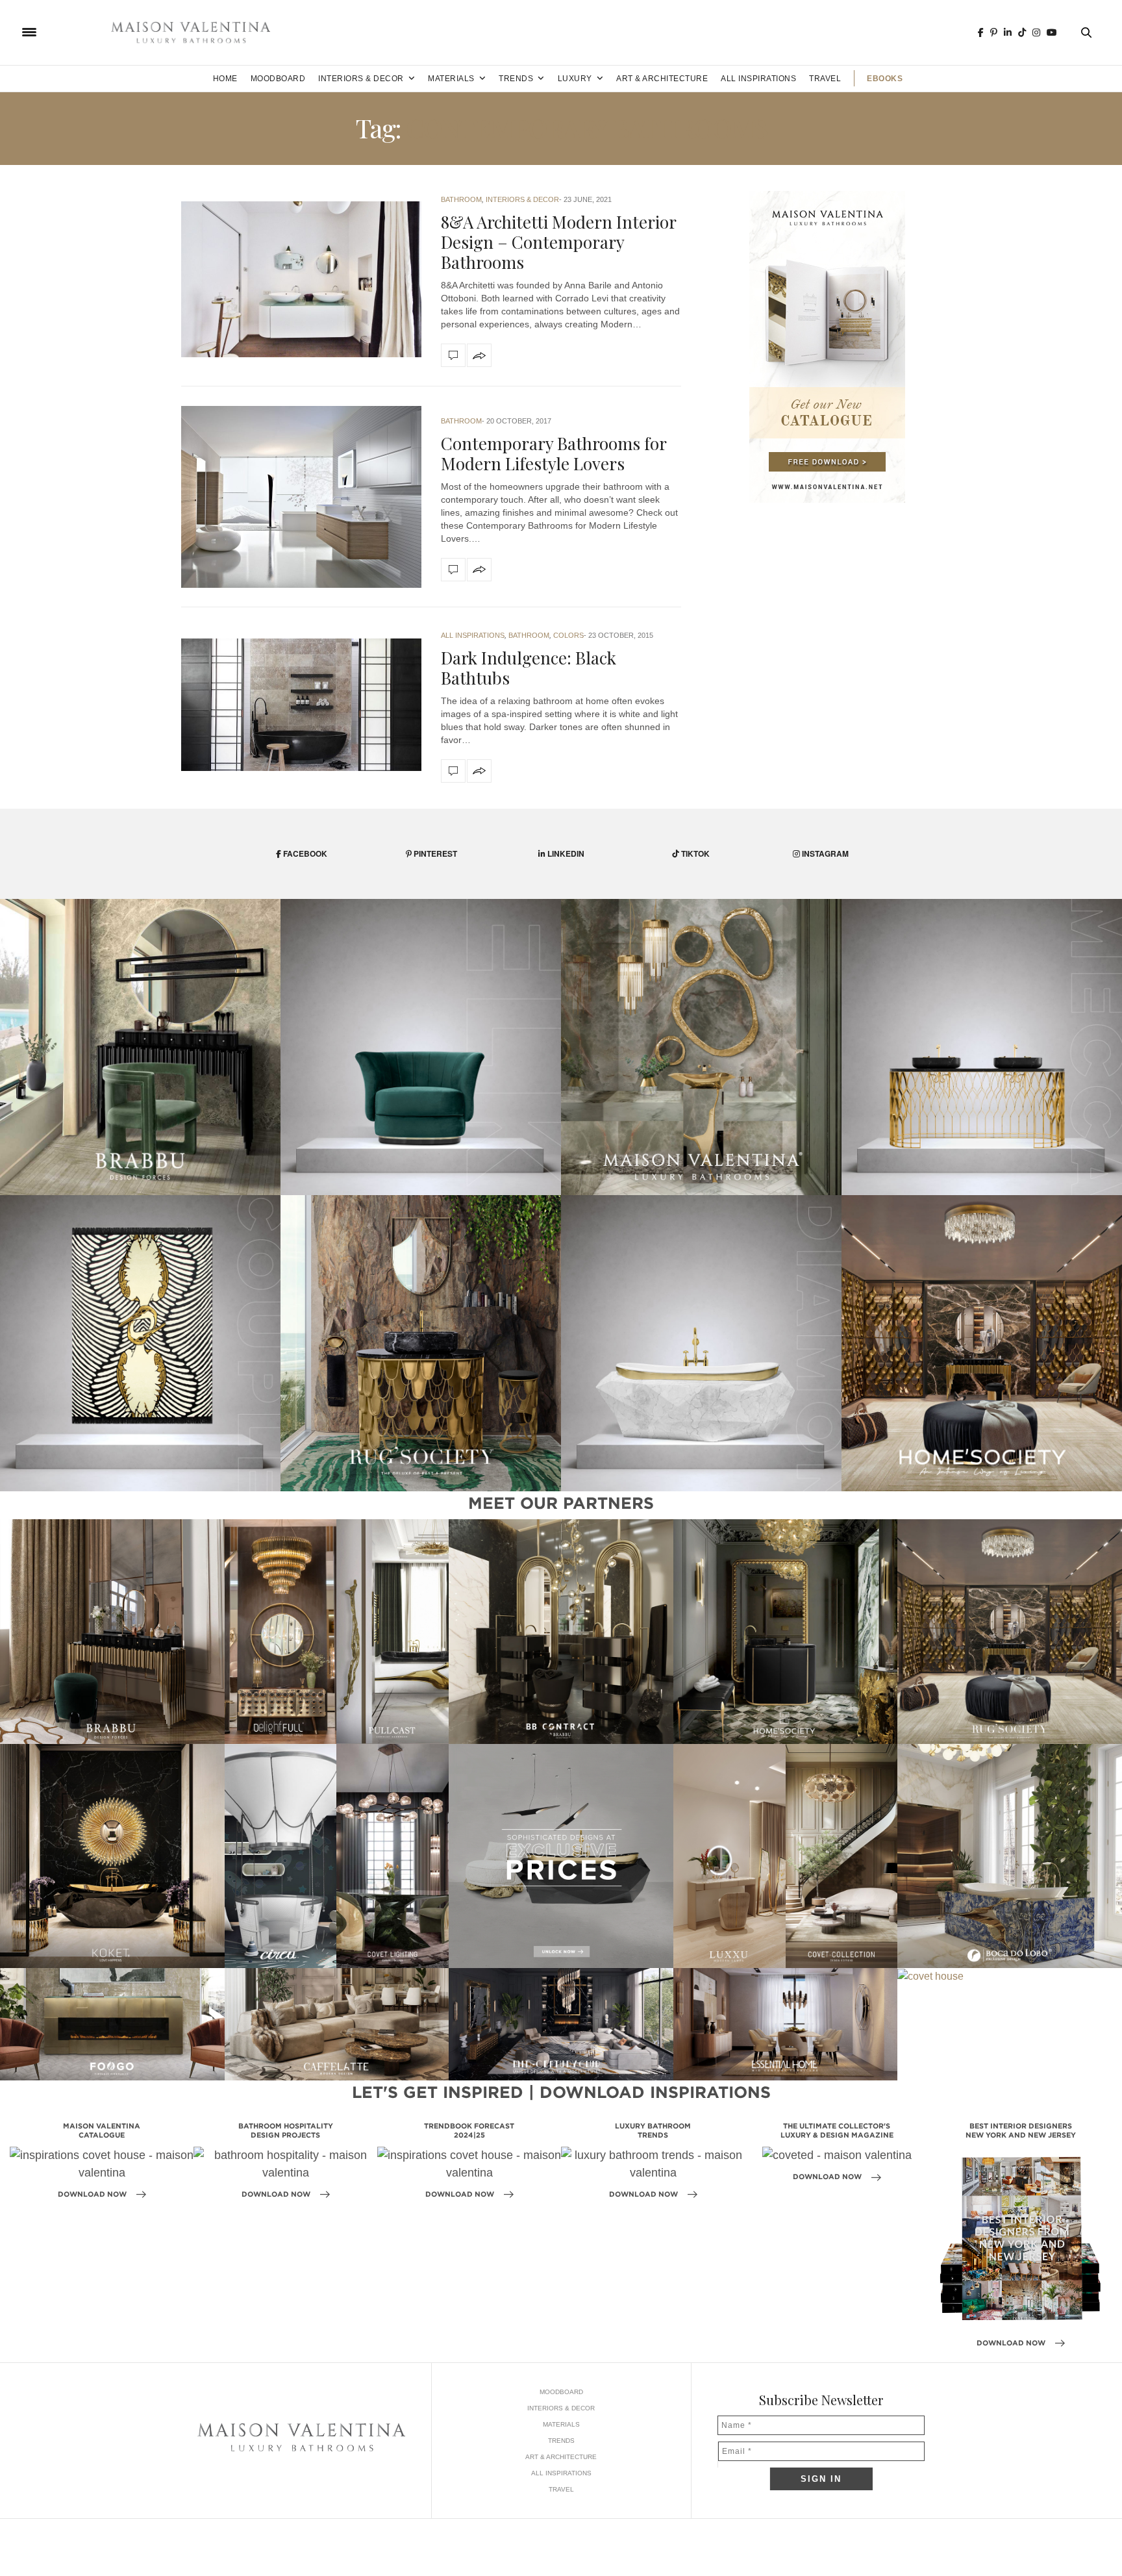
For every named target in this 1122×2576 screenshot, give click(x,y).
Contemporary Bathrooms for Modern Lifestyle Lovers (554, 453)
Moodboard (278, 79)
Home (225, 79)
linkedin (565, 853)
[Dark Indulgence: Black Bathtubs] (301, 705)
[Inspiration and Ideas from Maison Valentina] (191, 32)
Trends (516, 79)
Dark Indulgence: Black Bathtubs (529, 668)
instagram (824, 853)
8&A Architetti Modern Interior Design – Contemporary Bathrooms (558, 242)
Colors (568, 635)
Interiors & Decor (361, 79)
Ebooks (885, 79)
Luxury (575, 79)
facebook (304, 853)
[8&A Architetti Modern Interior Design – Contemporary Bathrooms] (301, 279)
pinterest (434, 853)
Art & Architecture (662, 79)
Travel (825, 79)
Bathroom (461, 199)
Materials (451, 79)
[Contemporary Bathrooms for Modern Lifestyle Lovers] (301, 497)
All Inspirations (758, 79)
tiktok (694, 853)
